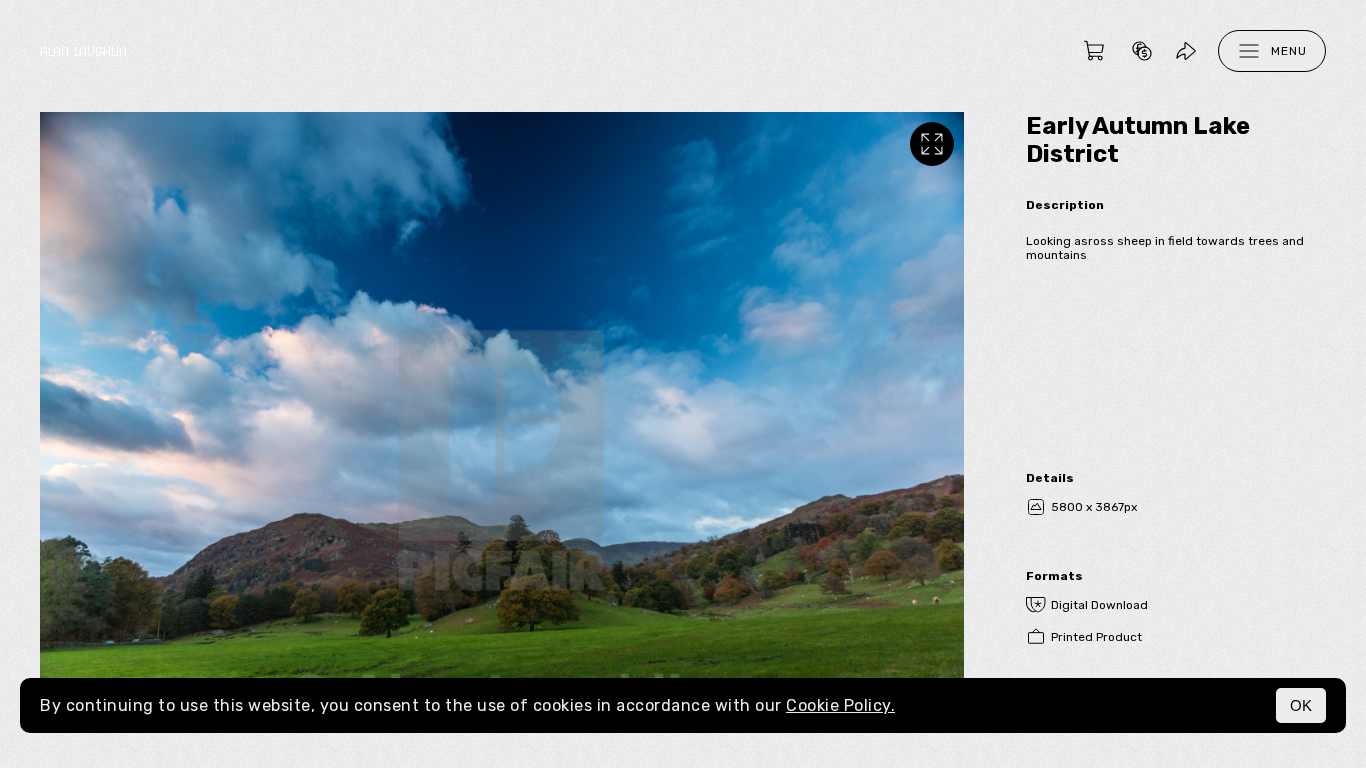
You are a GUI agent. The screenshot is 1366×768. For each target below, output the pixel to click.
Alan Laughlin (83, 51)
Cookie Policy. (840, 705)
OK (1301, 705)
